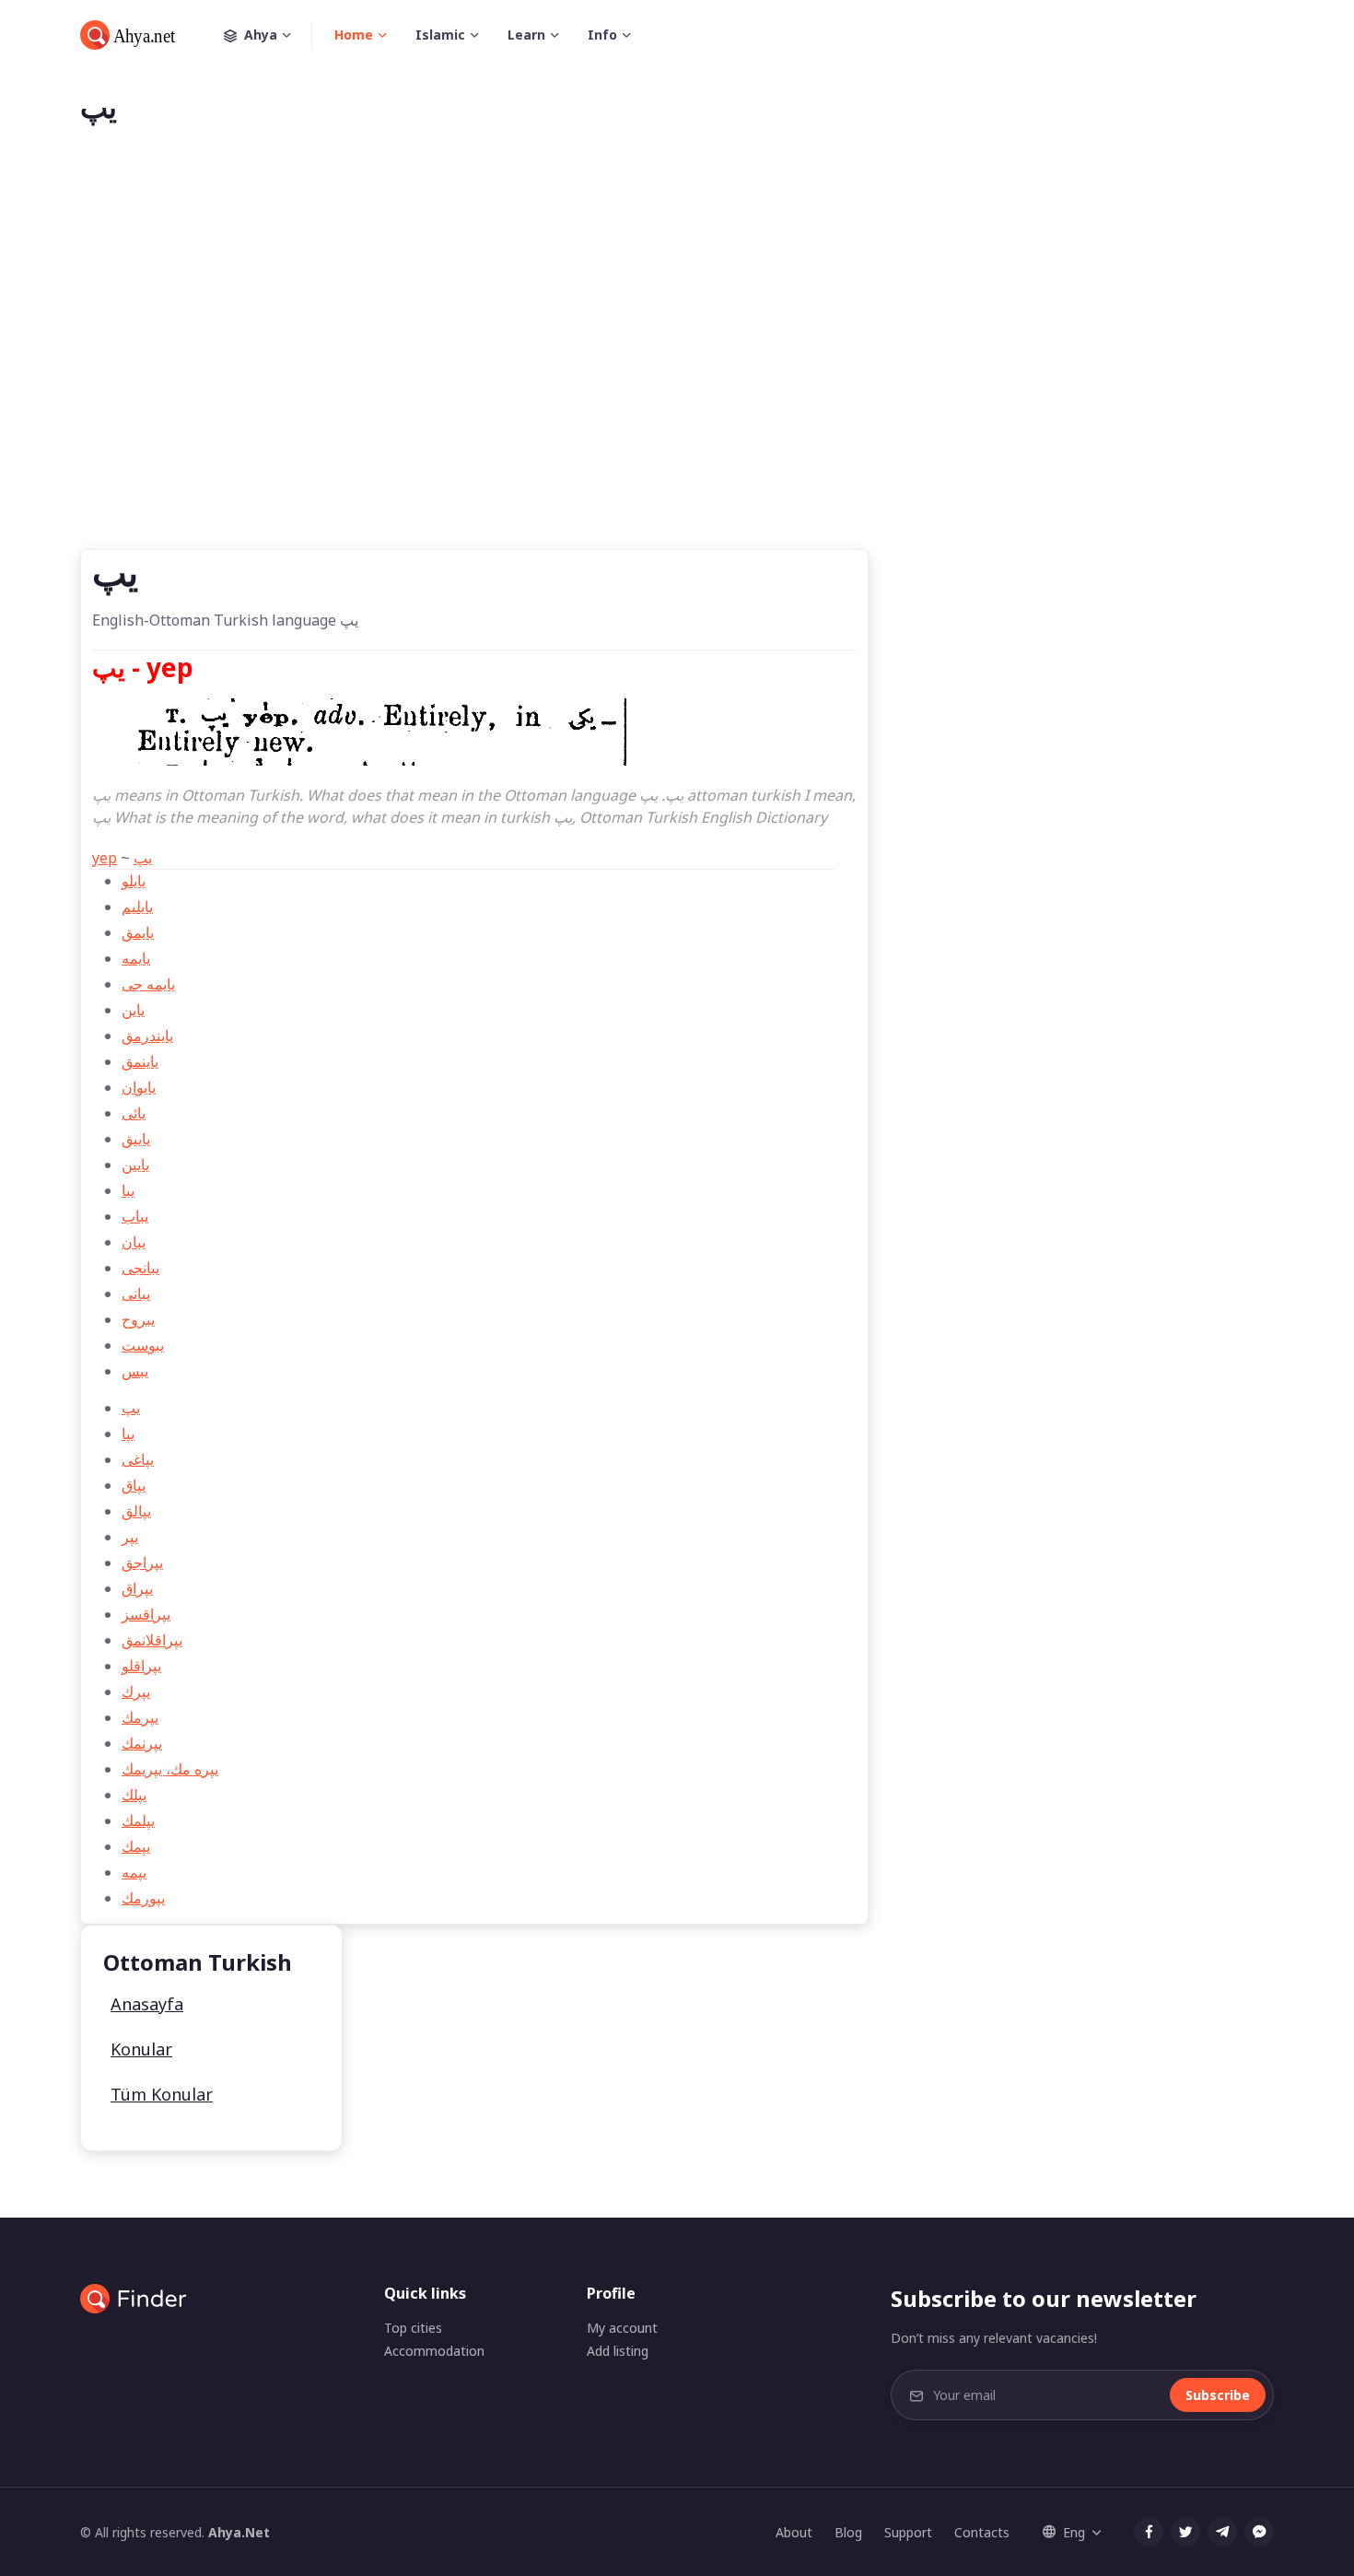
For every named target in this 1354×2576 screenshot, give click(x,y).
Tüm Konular (162, 2094)
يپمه (134, 1872)
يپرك (136, 1692)
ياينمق (140, 1061)
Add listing (618, 2351)
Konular (141, 2049)
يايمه (136, 958)
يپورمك (143, 1898)
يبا (128, 1190)
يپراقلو (141, 1666)
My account (622, 2328)
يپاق (134, 1485)
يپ (143, 858)
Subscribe (1218, 2395)
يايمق (138, 932)
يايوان (139, 1087)
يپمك (136, 1846)
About (794, 2532)
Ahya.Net (239, 2532)
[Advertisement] (677, 367)
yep (105, 858)
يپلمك (138, 1821)
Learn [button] (526, 35)
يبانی (136, 1294)
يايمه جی (148, 984)
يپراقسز (146, 1614)
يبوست (143, 1345)
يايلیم (137, 907)
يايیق (136, 1139)
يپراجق (142, 1563)
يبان (134, 1242)
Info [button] (602, 35)
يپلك (134, 1795)
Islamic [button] (440, 35)
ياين (133, 1010)
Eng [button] (1074, 2532)
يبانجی (140, 1268)
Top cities (413, 2328)
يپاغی (138, 1459)
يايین (135, 1165)
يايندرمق (147, 1036)
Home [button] (354, 35)
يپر (130, 1537)
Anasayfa (147, 2004)
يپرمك (140, 1717)
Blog (848, 2532)
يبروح (138, 1319)
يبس (135, 1371)
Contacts (982, 2532)
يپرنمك (142, 1743)
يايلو (134, 881)
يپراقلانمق (152, 1640)
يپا (128, 1434)
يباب (135, 1216)
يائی (134, 1113)
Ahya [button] (261, 35)
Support (908, 2532)
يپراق (137, 1588)
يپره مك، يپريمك (170, 1769)
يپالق (136, 1511)
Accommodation (434, 2351)
